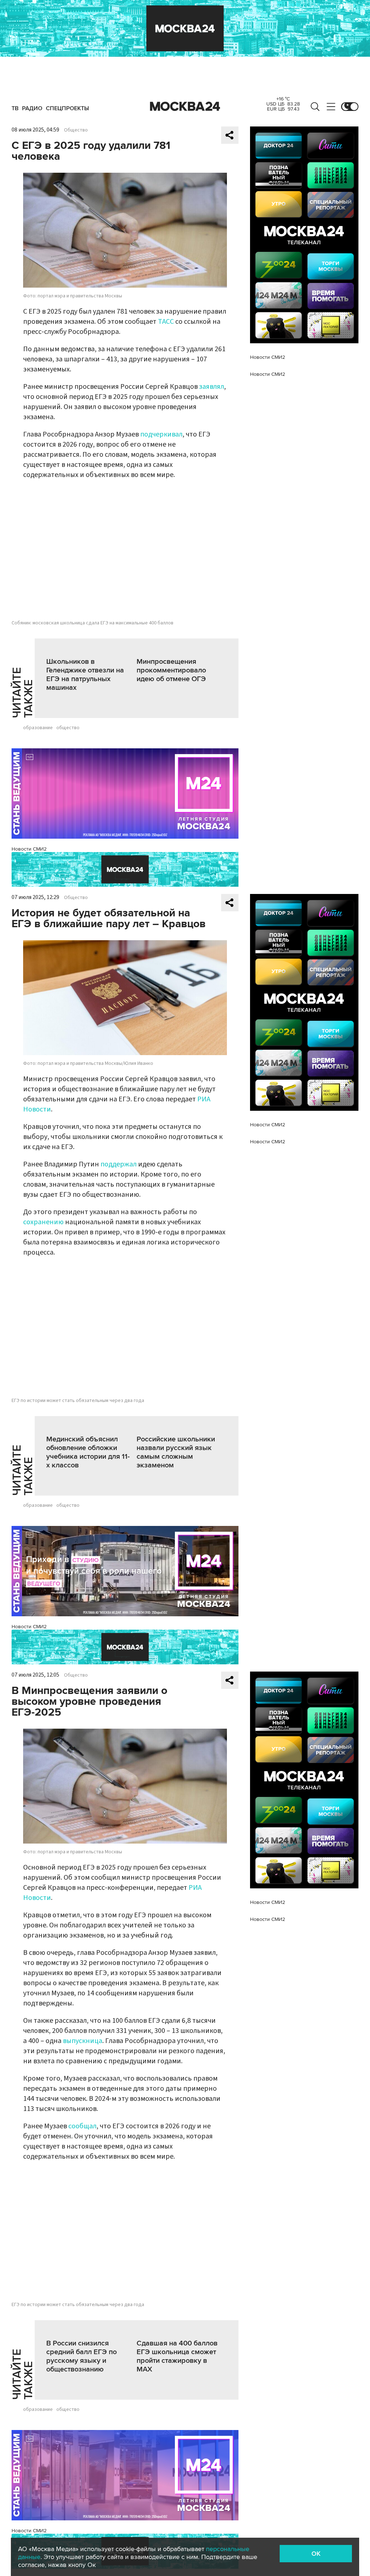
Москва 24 (185, 107)
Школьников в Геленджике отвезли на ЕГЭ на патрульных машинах (85, 675)
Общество (76, 130)
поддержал (119, 1164)
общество (68, 728)
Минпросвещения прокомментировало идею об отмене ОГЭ (171, 670)
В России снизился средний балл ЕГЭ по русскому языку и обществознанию (81, 2356)
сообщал (82, 2126)
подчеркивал (161, 434)
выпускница (83, 2041)
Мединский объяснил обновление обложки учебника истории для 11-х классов (88, 1452)
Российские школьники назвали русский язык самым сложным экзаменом (176, 1452)
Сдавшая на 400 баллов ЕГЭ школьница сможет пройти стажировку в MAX (177, 2356)
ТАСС (166, 322)
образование (38, 728)
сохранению (43, 1222)
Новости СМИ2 (29, 849)
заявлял (212, 387)
